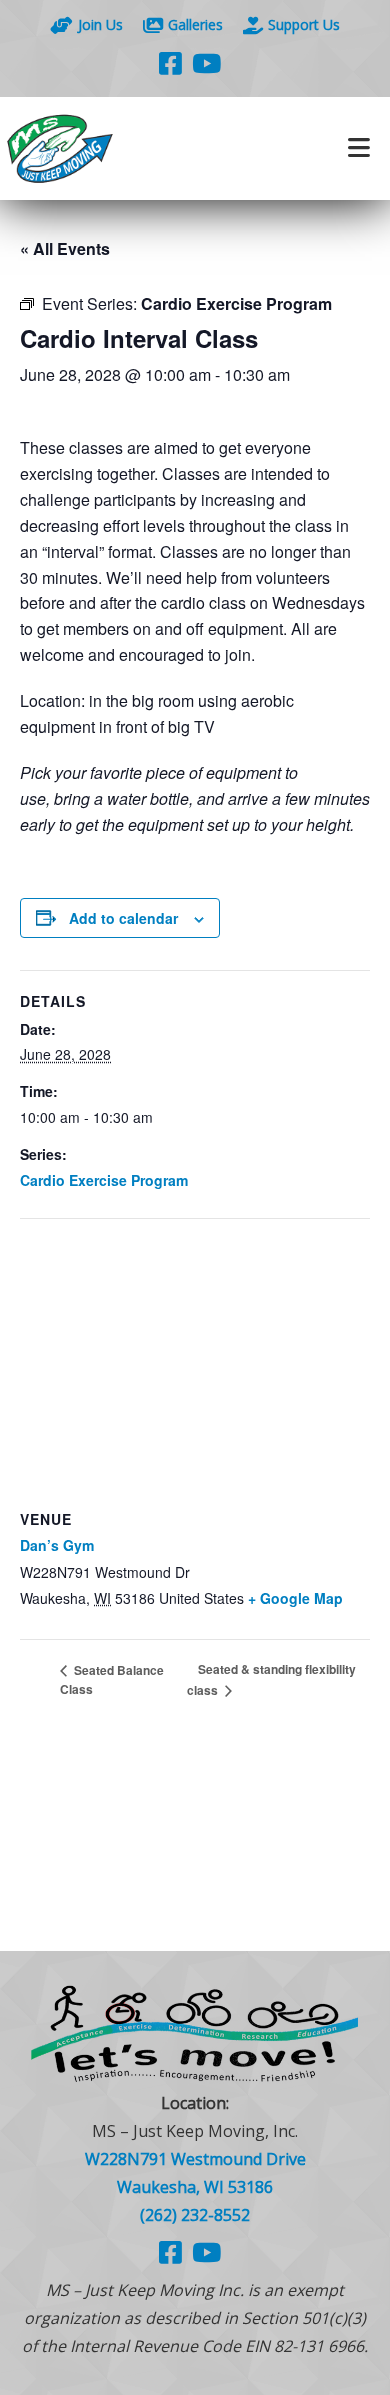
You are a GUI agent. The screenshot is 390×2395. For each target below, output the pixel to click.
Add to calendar (123, 918)
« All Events (65, 248)
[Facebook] (170, 63)
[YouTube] (206, 63)
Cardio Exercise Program (104, 1180)
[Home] (97, 148)
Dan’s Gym (57, 1545)
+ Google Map (295, 1598)
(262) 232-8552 (195, 2215)
